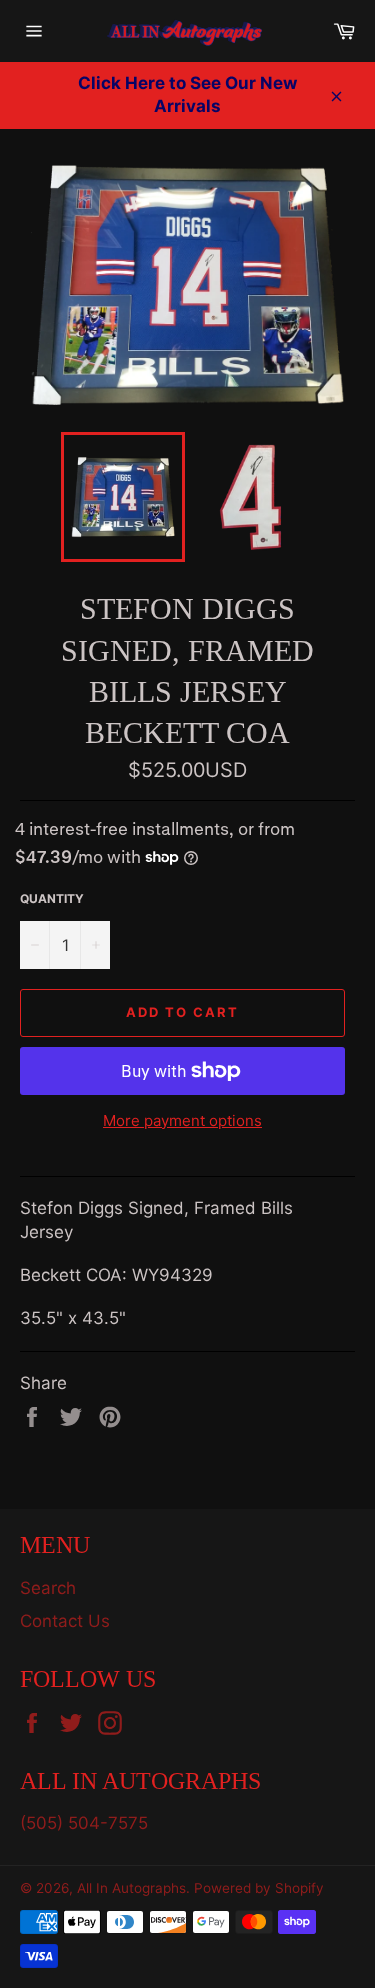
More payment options (182, 1120)
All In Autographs (131, 1888)
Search (48, 1588)
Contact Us (65, 1621)
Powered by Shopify (259, 1888)
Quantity (52, 898)
